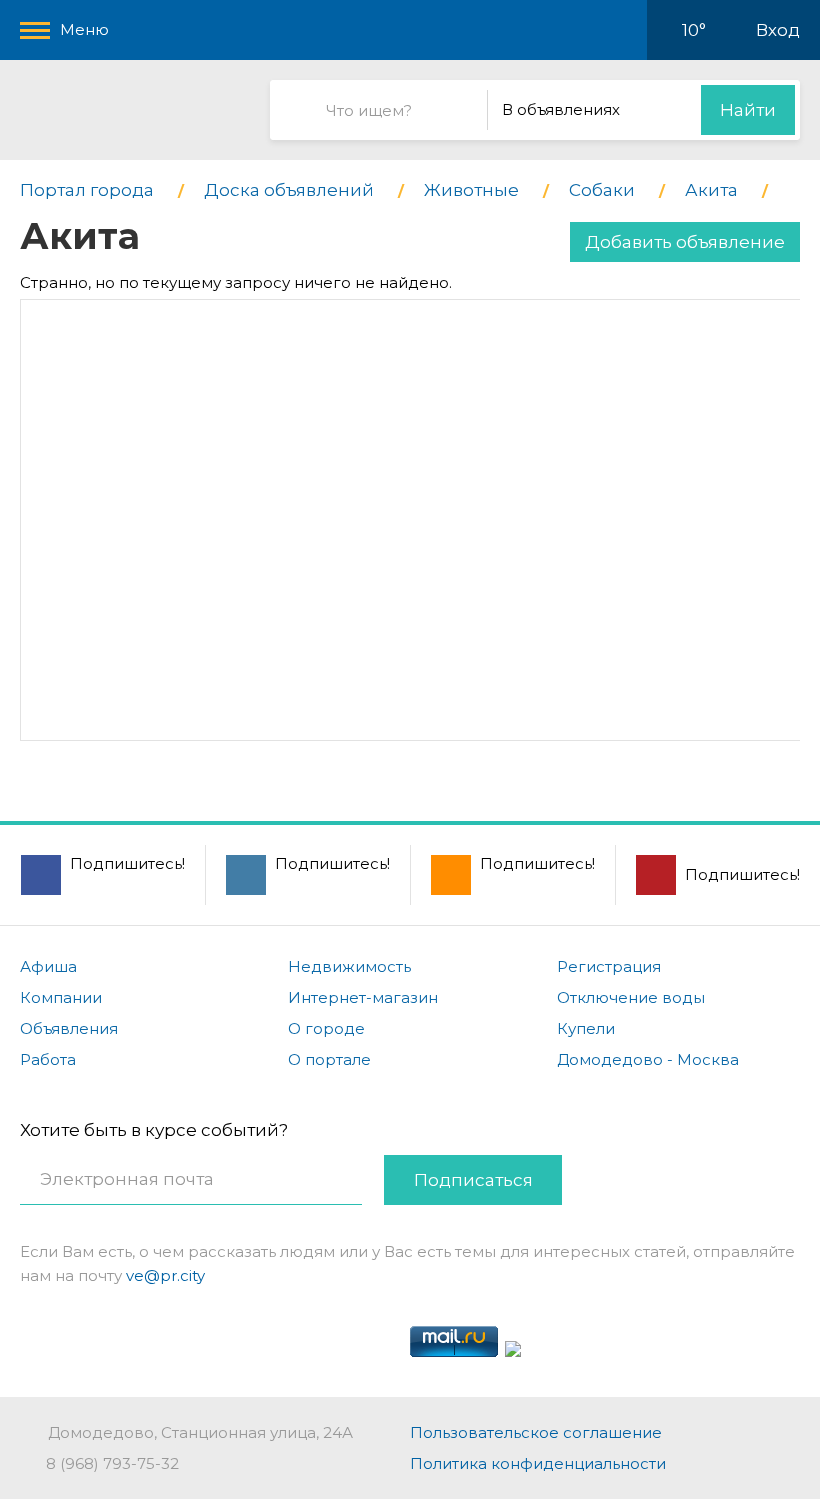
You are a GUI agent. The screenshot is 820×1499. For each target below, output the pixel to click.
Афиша (48, 966)
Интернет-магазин (363, 997)
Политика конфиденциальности (538, 1463)
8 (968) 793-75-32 (112, 1463)
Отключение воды (631, 997)
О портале (329, 1059)
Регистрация (609, 966)
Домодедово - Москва (648, 1059)
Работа (48, 1059)
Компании (61, 997)
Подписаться (473, 1180)
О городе (326, 1028)
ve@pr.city (165, 1275)
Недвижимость (349, 966)
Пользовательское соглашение (536, 1432)
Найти (748, 110)
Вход (778, 30)
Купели (586, 1028)
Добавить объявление (685, 242)
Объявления (69, 1028)
